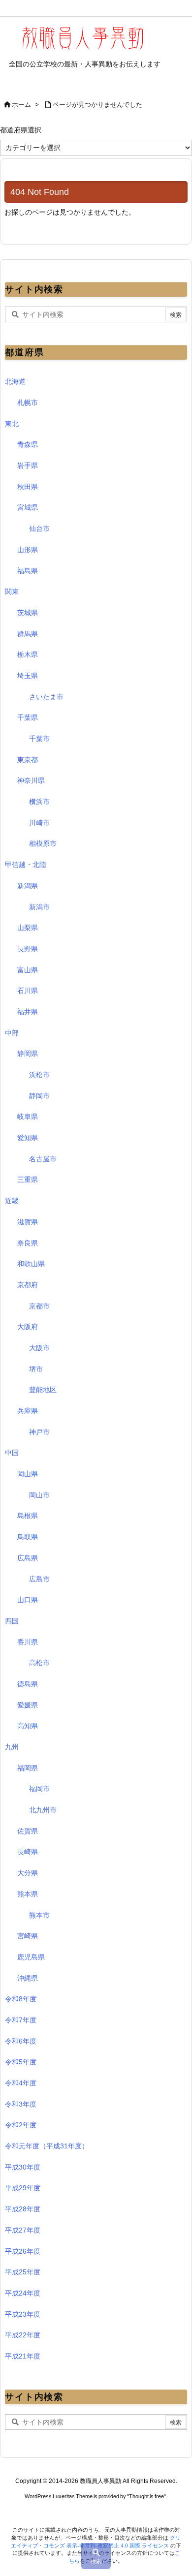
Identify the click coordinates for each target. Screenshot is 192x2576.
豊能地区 (43, 1390)
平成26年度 (23, 2251)
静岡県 (28, 1054)
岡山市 (39, 1495)
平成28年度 (23, 2209)
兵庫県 (28, 1411)
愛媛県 (28, 1705)
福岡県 (28, 1768)
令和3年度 (21, 2104)
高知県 (28, 1726)
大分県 (28, 1873)
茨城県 (28, 613)
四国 (12, 1621)
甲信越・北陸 (26, 865)
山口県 (28, 1600)
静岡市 (39, 1096)
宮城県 (28, 507)
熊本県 (28, 1894)
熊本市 (39, 1915)
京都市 (39, 1306)
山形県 (28, 550)
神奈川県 (31, 780)
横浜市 (39, 802)
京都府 (28, 1285)
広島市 (39, 1579)
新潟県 (28, 886)
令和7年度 (21, 2020)
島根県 (28, 1516)
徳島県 (28, 1684)
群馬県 (28, 634)
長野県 (28, 949)
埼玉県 (28, 676)
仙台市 (39, 528)
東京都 (28, 760)
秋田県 (28, 487)
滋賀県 (28, 1222)
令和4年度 (21, 2083)
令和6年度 (21, 2041)
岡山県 (28, 1474)
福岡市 (39, 1789)
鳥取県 (28, 1537)
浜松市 (39, 1075)
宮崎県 (28, 1936)
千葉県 (28, 717)
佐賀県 (28, 1831)
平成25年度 (23, 2272)
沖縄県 (28, 1978)
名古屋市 (43, 1159)
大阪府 (28, 1327)
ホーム (21, 105)
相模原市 (43, 843)
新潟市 (39, 907)
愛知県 (28, 1138)
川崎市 (39, 823)
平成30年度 (23, 2167)
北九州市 (43, 1810)
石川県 (28, 991)
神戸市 (39, 1432)
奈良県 (28, 1243)
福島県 (28, 571)
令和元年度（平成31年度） (47, 2146)
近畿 (12, 1201)
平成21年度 (23, 2356)
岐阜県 (28, 1117)
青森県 (28, 444)
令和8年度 (21, 1999)
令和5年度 (21, 2062)
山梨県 (28, 928)
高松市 (39, 1663)
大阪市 (39, 1348)
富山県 (28, 970)
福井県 (28, 1012)
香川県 (28, 1642)
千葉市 (39, 739)
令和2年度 (21, 2125)
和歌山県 (31, 1264)
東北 (12, 424)
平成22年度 (23, 2335)
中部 (12, 1033)
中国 (12, 1453)
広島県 (28, 1558)
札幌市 (28, 403)
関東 (12, 591)
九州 (12, 1747)
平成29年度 (23, 2188)
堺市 (36, 1369)
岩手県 (28, 466)
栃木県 (28, 654)
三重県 (28, 1179)
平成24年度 (23, 2293)
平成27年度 (23, 2230)
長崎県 (28, 1852)
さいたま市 (46, 697)
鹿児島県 (31, 1957)
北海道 (15, 381)
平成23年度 (23, 2314)
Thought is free (146, 2496)
